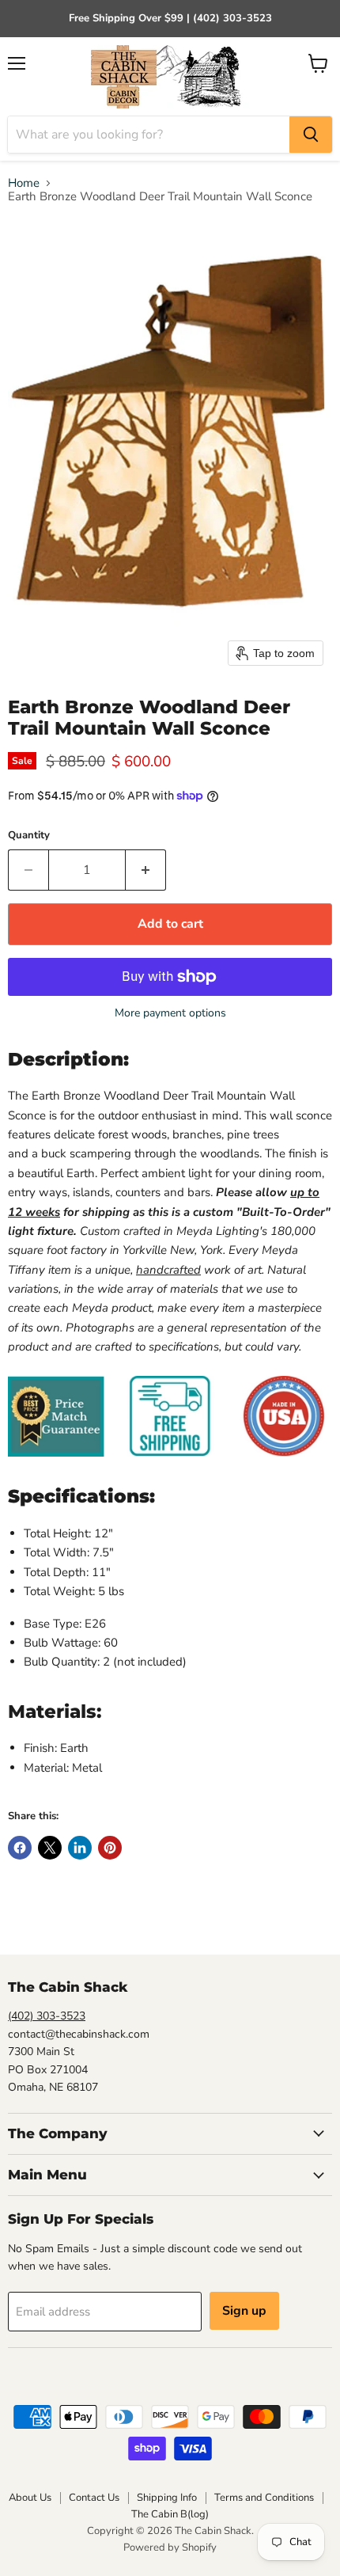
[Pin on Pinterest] (110, 1848)
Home (24, 183)
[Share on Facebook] (20, 1848)
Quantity (29, 836)
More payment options (170, 1013)
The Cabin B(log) (170, 2514)
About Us (30, 2498)
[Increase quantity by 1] (146, 870)
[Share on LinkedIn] (80, 1848)
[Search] (311, 135)
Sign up (244, 2311)
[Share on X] (50, 1848)
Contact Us (94, 2498)
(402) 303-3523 (47, 2016)
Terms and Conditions (264, 2498)
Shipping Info (167, 2498)
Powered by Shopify (170, 2548)
